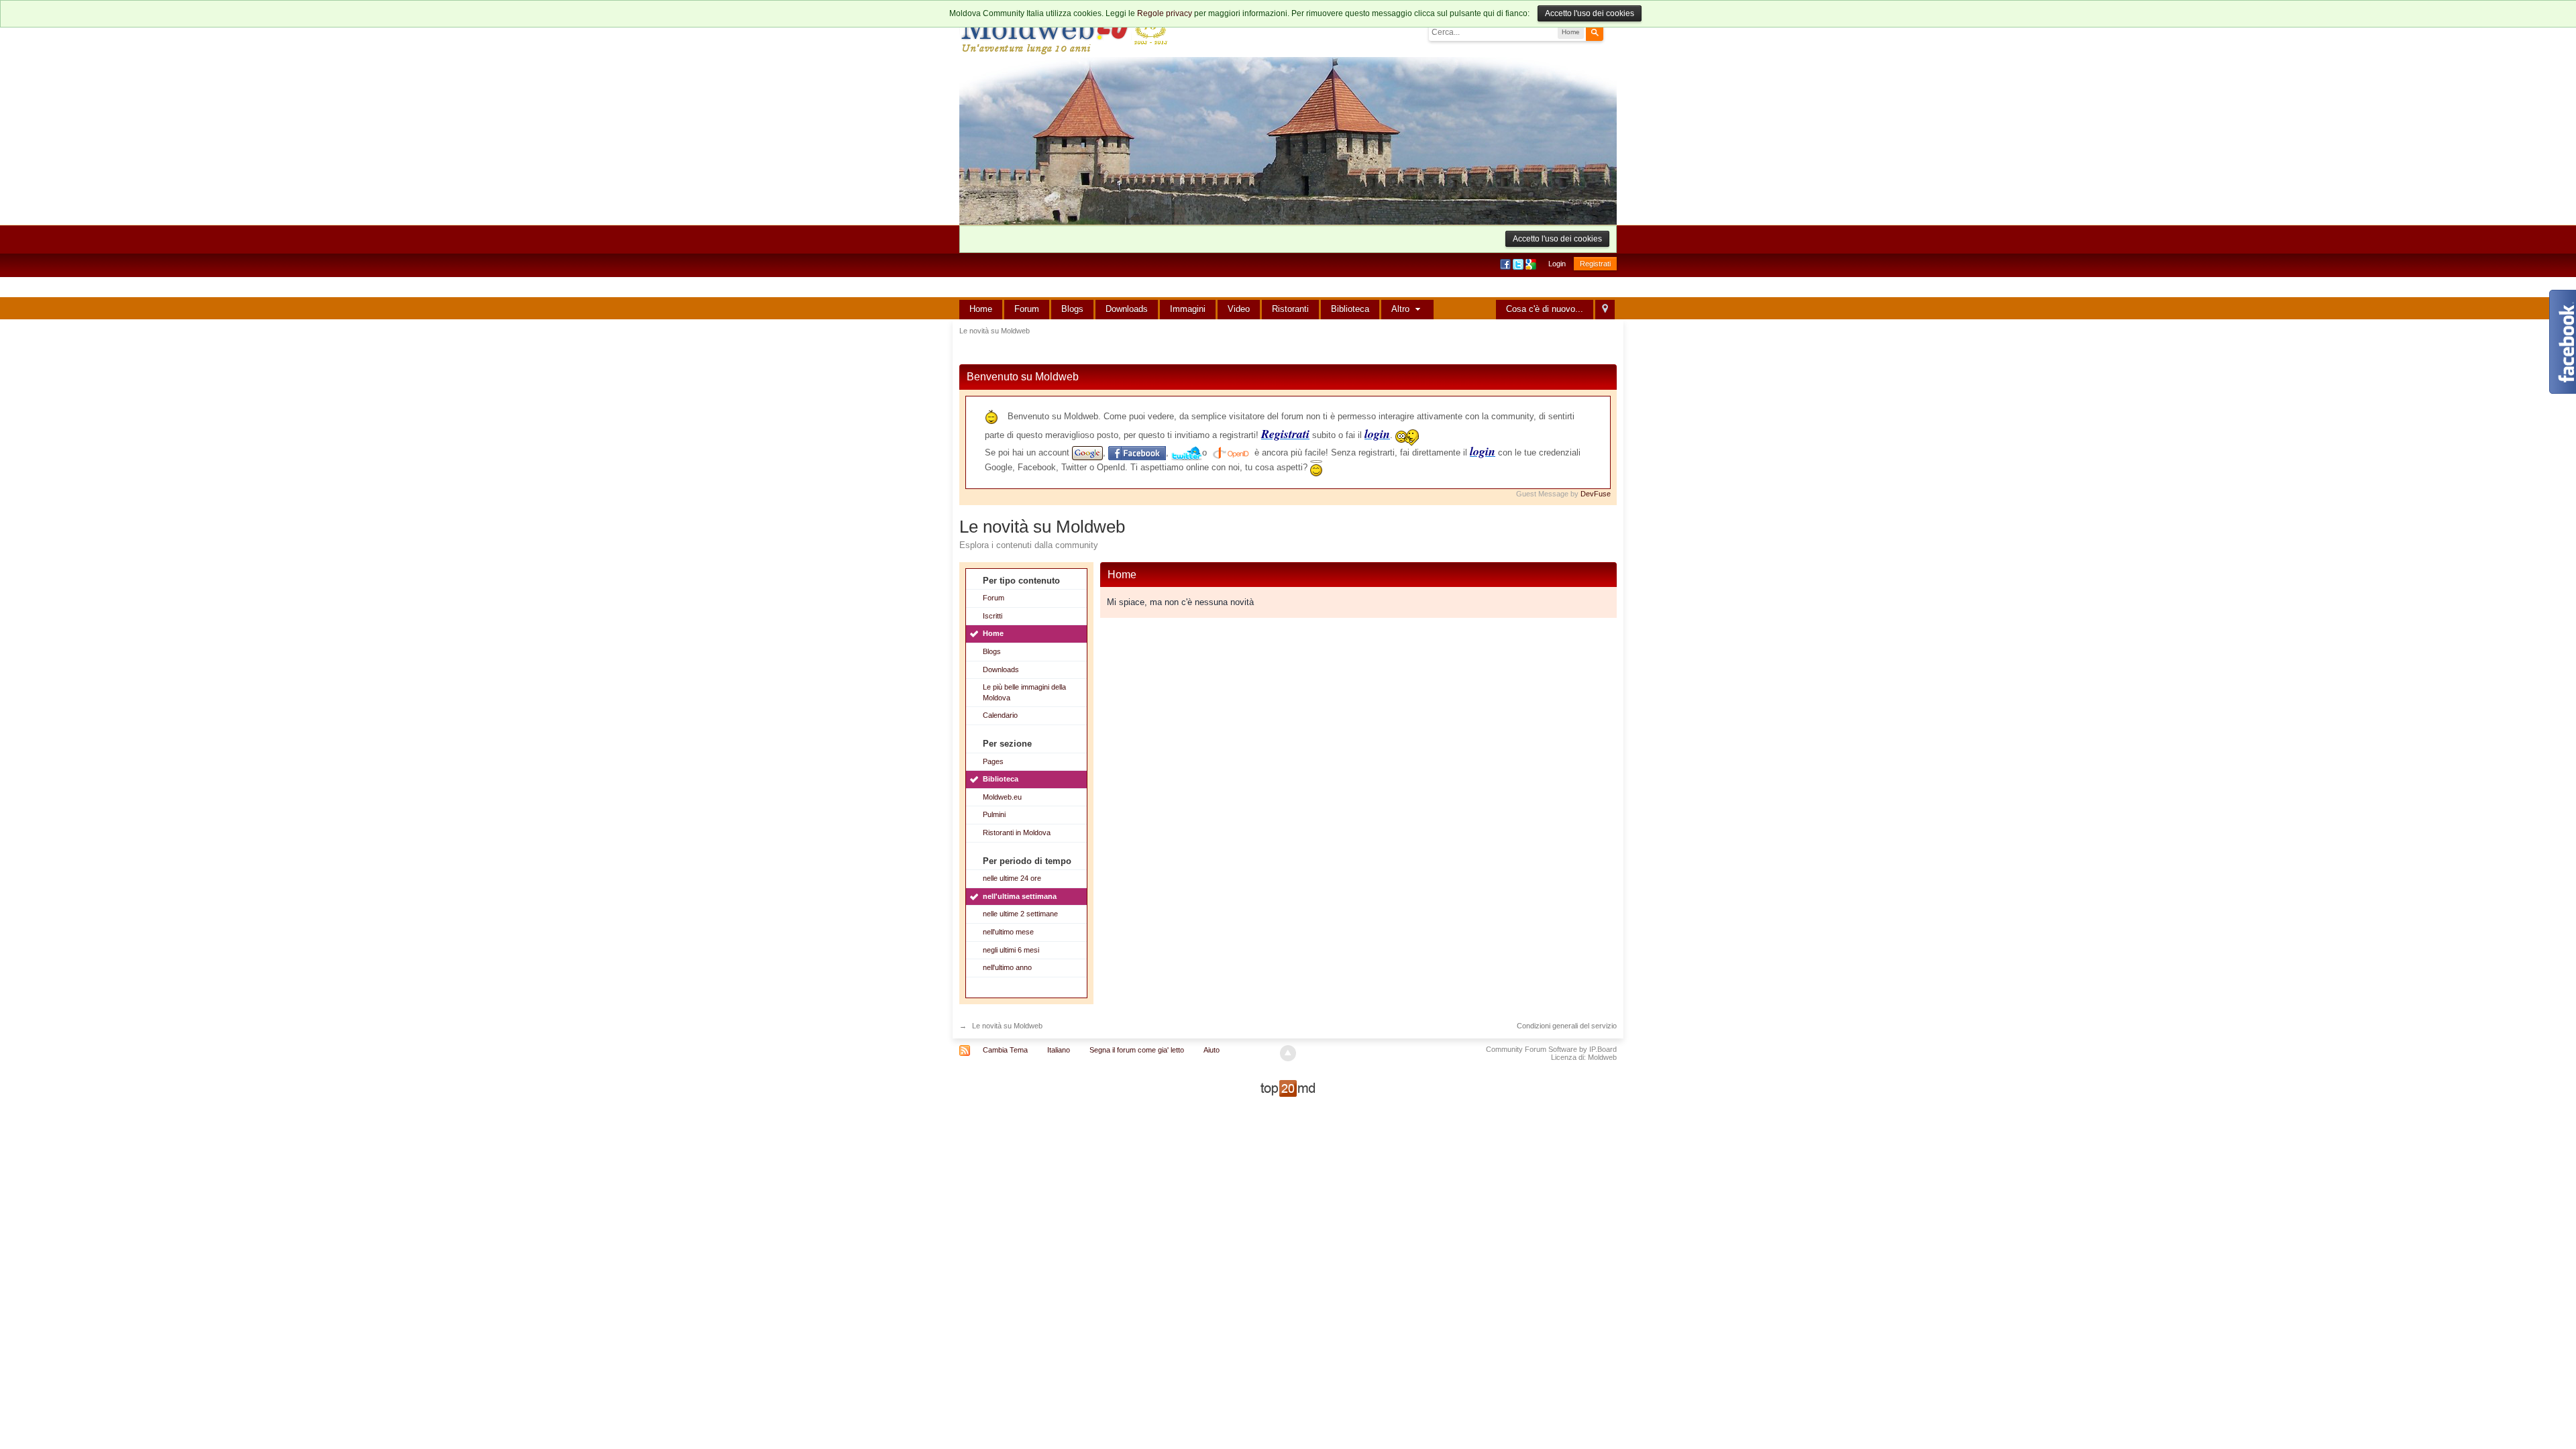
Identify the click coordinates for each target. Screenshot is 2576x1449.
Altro (1402, 309)
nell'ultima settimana (1020, 896)
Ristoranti (1290, 309)
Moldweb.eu (1002, 797)
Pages (993, 761)
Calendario (1000, 715)
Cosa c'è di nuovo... (1545, 309)
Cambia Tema (1005, 1050)
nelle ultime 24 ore (1012, 878)
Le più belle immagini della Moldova (1024, 692)
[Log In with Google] (1532, 264)
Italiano (1059, 1050)
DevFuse (1596, 494)
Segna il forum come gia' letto (1137, 1050)
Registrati (1595, 264)
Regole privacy (1165, 13)
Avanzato (1611, 32)
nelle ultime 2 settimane (1020, 914)
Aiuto (1212, 1050)
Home (981, 309)
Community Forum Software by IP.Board (1551, 1049)
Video (1239, 309)
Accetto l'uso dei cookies (1590, 13)
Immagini (1188, 309)
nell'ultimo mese (1008, 932)
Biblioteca (1350, 309)
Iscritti (992, 616)
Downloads (1127, 309)
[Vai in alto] (1288, 1053)
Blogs (1072, 309)
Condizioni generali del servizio (1567, 1026)
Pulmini (994, 814)
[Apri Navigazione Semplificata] (1605, 310)
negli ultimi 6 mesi (1011, 950)
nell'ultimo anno (1007, 967)
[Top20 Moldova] (1288, 1088)
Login (1557, 264)
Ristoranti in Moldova (1017, 833)
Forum (1027, 309)
